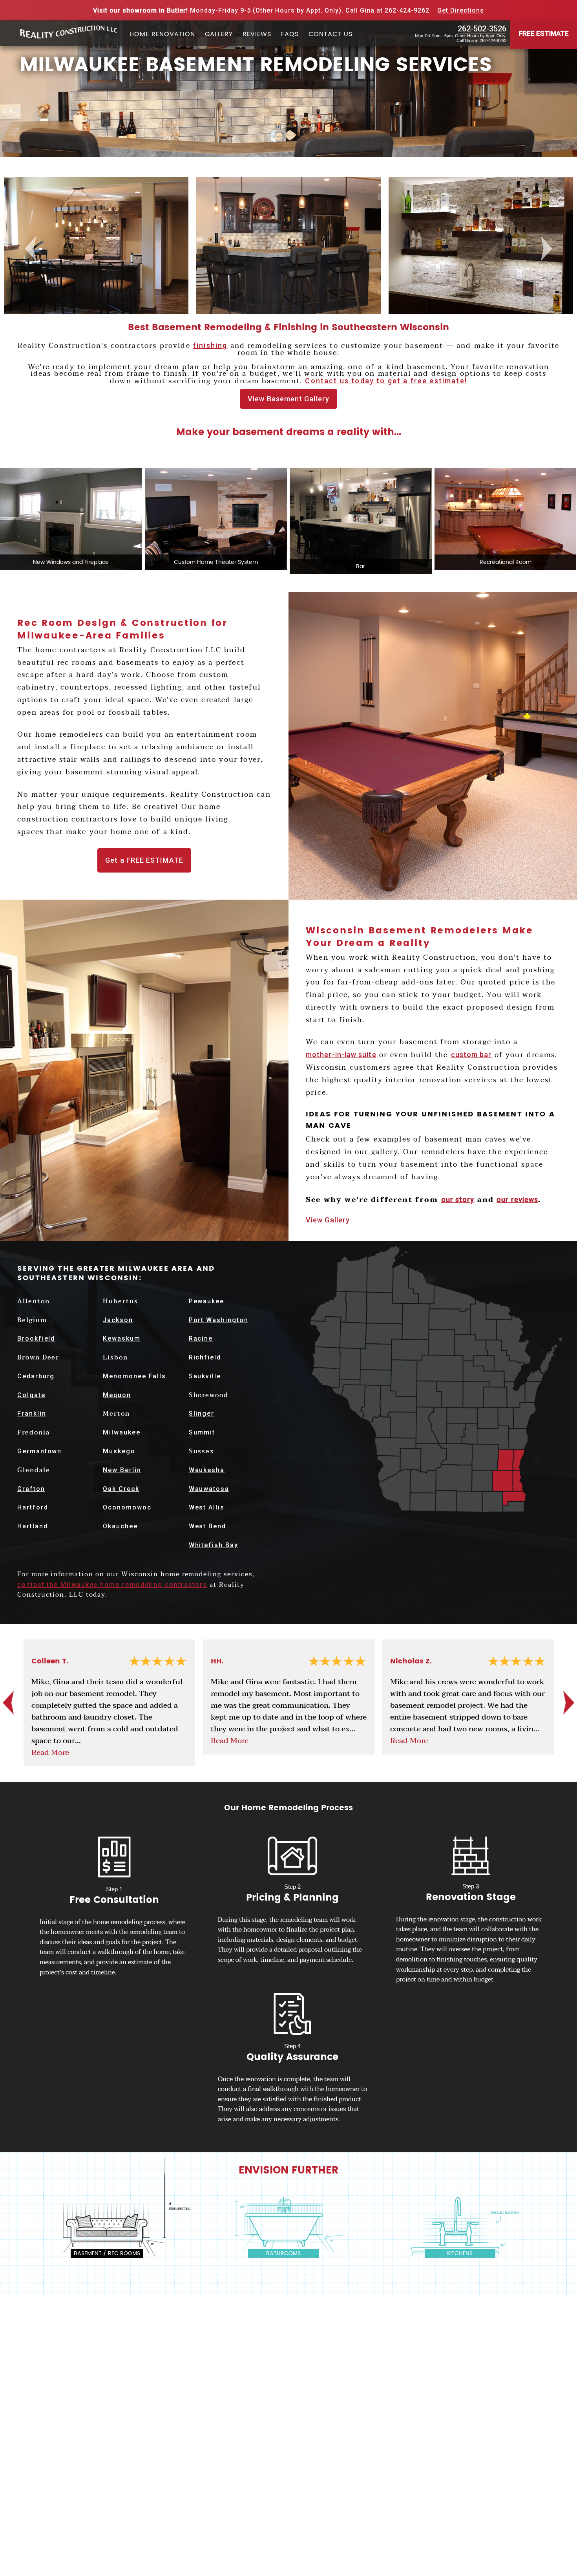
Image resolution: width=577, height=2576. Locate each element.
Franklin (32, 1413)
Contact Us (330, 35)
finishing (210, 346)
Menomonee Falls (134, 1376)
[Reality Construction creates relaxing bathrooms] (288, 2227)
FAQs (290, 35)
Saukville (205, 1376)
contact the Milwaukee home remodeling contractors (112, 1585)
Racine (201, 1338)
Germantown (39, 1451)
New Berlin (122, 1470)
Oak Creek (121, 1489)
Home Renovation (162, 35)
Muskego (119, 1451)
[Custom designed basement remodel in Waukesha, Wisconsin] (101, 245)
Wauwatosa (209, 1489)
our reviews (517, 1199)
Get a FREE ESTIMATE (144, 860)
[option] (101, 248)
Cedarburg (36, 1376)
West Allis (207, 1507)
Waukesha (207, 1470)
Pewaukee (206, 1301)
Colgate (31, 1395)
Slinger (202, 1413)
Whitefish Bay (214, 1545)
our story (458, 1199)
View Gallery (328, 1220)
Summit (202, 1432)
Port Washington (219, 1320)
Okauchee (120, 1526)
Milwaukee (121, 1432)
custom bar (471, 1055)
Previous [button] (31, 248)
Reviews (257, 35)
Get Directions (461, 10)
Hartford (33, 1507)
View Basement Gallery (288, 399)
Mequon (117, 1395)
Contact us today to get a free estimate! (386, 381)
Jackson (118, 1320)
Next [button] (548, 248)
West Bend (207, 1526)
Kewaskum (121, 1338)
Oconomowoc (127, 1507)
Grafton (31, 1489)
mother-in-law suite (341, 1055)
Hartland (32, 1526)
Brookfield (36, 1338)
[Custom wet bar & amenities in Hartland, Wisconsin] (293, 245)
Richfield (205, 1357)
